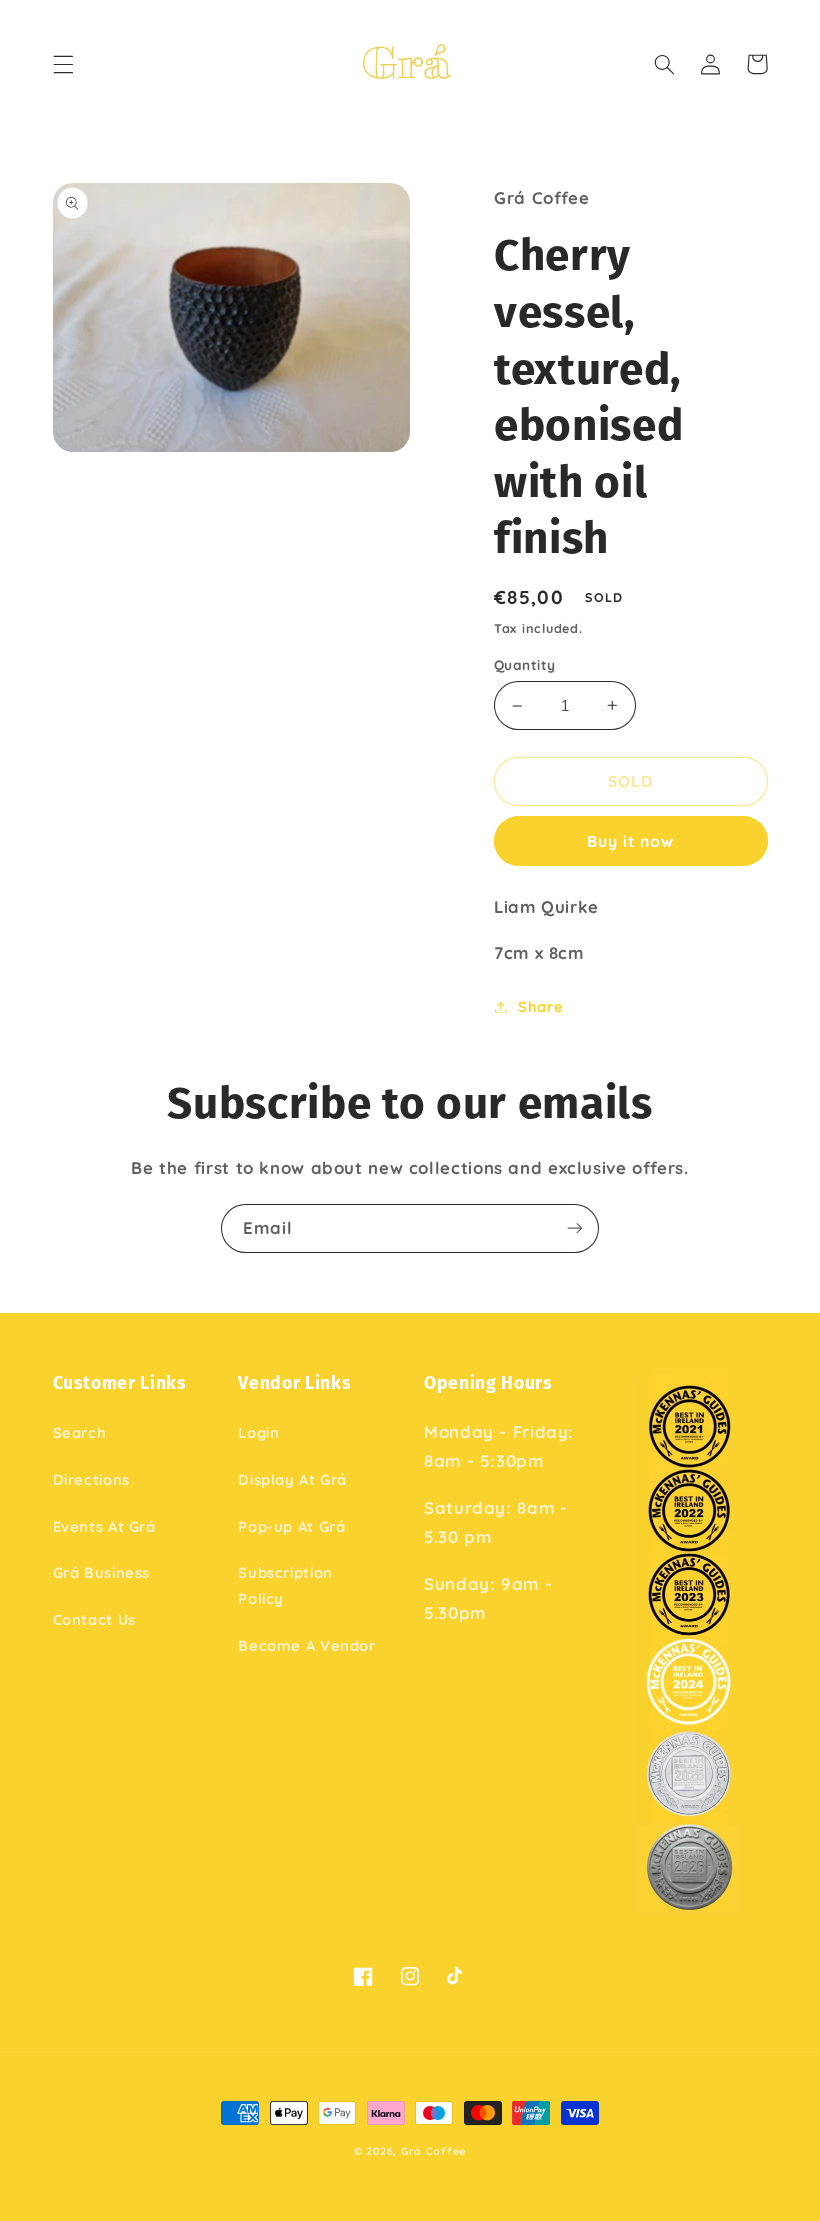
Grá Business (102, 1572)
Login (258, 1432)
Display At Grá (292, 1479)
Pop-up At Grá (291, 1526)
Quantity (524, 664)
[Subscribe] (575, 1228)
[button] (63, 64)
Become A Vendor (306, 1645)
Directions (91, 1479)
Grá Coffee (433, 2151)
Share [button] (540, 1006)
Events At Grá (104, 1526)
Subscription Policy (285, 1585)
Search (80, 1432)
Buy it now (631, 841)
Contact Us (94, 1619)
